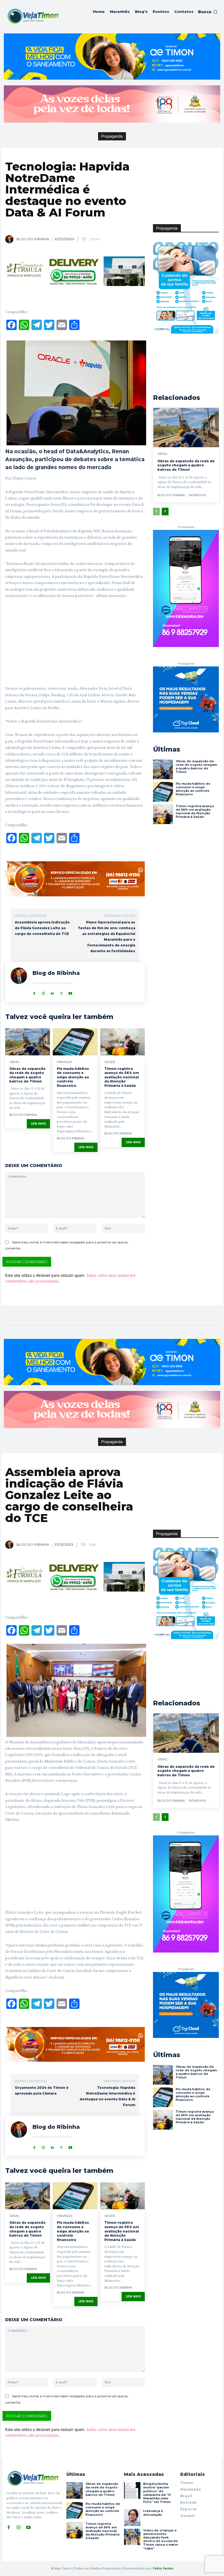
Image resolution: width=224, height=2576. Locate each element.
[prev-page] (156, 512)
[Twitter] (61, 992)
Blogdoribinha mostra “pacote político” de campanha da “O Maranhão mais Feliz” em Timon (157, 2493)
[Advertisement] (75, 644)
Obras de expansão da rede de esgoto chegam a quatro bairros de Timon (27, 1075)
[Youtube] (70, 992)
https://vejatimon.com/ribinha (53, 983)
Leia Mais (38, 1124)
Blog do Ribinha (33, 239)
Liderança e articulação (153, 2513)
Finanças (65, 1062)
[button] (208, 12)
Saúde (110, 1062)
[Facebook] (34, 992)
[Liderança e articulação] (132, 2517)
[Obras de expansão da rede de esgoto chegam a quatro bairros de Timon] (28, 1042)
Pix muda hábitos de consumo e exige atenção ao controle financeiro (73, 1077)
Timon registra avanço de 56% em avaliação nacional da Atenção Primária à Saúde (122, 1077)
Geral (14, 1062)
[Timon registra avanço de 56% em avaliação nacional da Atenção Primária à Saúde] (123, 1042)
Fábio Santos (163, 2568)
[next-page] (165, 512)
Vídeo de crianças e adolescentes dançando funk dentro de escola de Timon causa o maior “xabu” (161, 2539)
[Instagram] (43, 992)
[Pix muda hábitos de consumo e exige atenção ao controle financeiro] (75, 1042)
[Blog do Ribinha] (10, 239)
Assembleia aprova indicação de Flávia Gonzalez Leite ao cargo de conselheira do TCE (42, 928)
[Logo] (33, 16)
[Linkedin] (52, 992)
